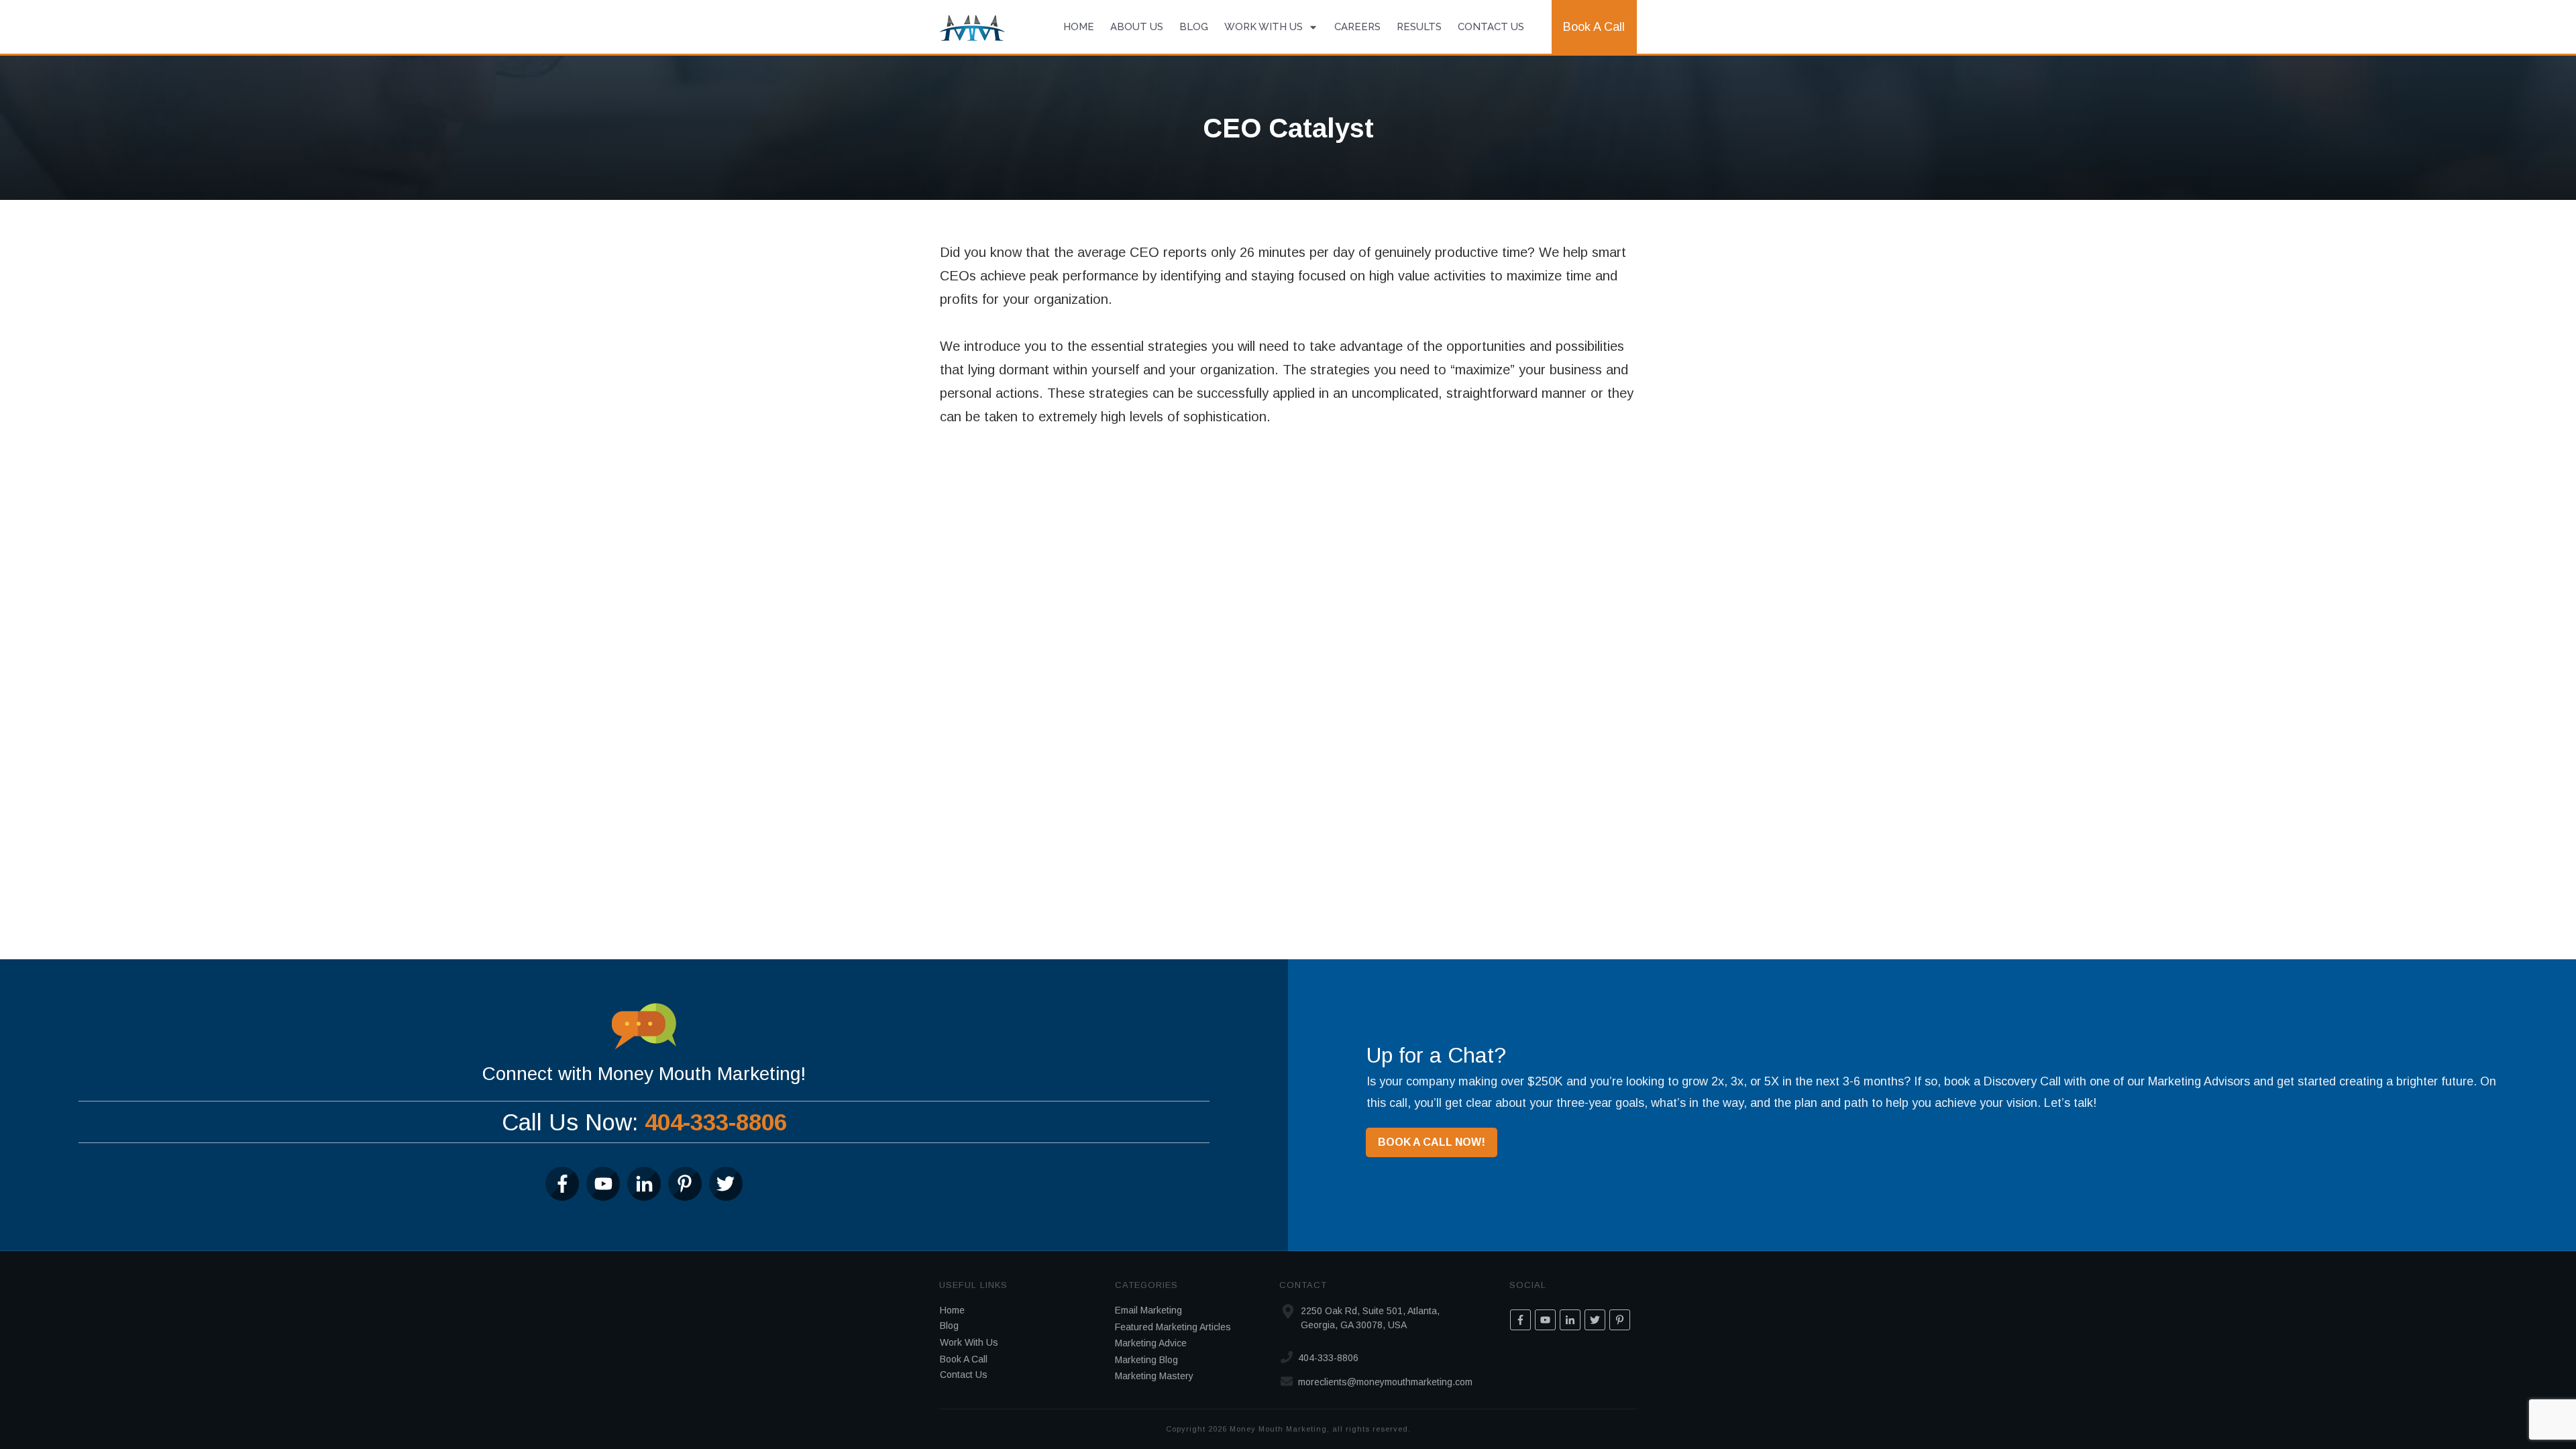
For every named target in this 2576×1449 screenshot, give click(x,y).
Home (952, 1310)
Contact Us (964, 1375)
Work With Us (969, 1342)
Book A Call (964, 1359)
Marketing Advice (1151, 1343)
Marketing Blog (1146, 1360)
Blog (949, 1326)
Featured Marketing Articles (1173, 1327)
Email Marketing (1148, 1310)
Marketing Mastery (1154, 1376)
